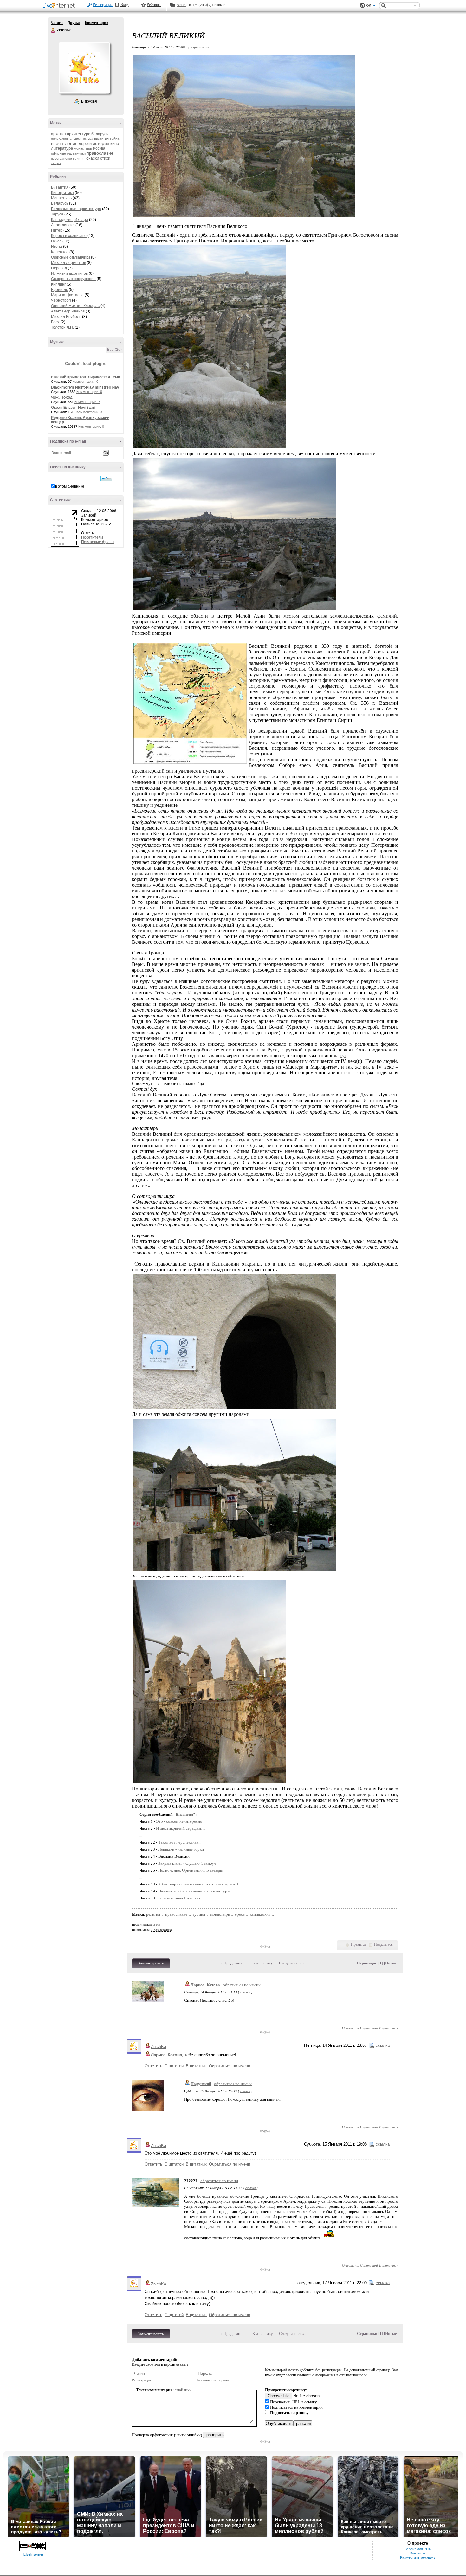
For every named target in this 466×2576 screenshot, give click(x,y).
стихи (105, 158)
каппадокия (260, 1914)
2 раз (157, 1925)
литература (62, 148)
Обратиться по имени (230, 2066)
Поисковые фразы (98, 542)
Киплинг (58, 284)
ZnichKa (53, 30)
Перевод (59, 268)
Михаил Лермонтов (68, 263)
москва (99, 148)
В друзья (89, 101)
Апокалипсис (63, 225)
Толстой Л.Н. (62, 327)
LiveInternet (60, 6)
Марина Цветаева (67, 295)
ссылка (245, 1992)
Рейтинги (154, 5)
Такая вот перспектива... (180, 1842)
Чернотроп (61, 300)
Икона (57, 247)
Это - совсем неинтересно (179, 1821)
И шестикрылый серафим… (181, 1828)
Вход (125, 5)
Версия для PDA (418, 2549)
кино (115, 143)
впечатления (64, 143)
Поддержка (362, 6)
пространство (61, 159)
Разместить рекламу (418, 2557)
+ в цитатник (198, 47)
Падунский (201, 2084)
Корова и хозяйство (69, 236)
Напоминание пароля (212, 2380)
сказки (93, 158)
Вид (371, 6)
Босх (55, 322)
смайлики (183, 2390)
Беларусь (60, 203)
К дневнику (263, 1963)
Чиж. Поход (62, 397)
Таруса (57, 214)
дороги (85, 143)
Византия (60, 187)
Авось (181, 5)
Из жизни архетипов (69, 273)
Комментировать (151, 1963)
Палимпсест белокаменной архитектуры (194, 1891)
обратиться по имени (242, 1985)
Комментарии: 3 (89, 412)
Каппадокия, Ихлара (70, 220)
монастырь (83, 148)
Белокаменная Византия (179, 1898)
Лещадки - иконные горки (181, 1849)
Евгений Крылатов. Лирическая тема (86, 377)
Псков (56, 241)
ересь (240, 1914)
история (101, 143)
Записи (57, 23)
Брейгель (59, 290)
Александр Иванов (68, 311)
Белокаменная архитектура (76, 209)
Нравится (359, 1944)
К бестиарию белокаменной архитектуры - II (198, 1884)
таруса (56, 163)
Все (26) (114, 350)
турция (199, 1914)
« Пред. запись (233, 1963)
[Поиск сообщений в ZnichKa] (106, 479)
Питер (57, 230)
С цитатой (369, 2028)
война (114, 138)
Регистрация (103, 5)
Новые (391, 1963)
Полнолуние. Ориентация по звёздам (191, 1870)
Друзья (74, 23)
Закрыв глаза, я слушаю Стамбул (187, 1863)
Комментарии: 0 (85, 382)
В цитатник (389, 2028)
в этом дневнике (70, 486)
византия (101, 138)
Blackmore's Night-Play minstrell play (85, 387)
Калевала (60, 252)
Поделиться (383, 1944)
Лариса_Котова (205, 1985)
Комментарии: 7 (87, 402)
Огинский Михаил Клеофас (75, 306)
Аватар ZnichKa (84, 68)
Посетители (92, 537)
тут (343, 1055)
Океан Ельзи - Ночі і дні (73, 408)
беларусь (100, 134)
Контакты (418, 2553)
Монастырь (61, 198)
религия (79, 159)
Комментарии (97, 23)
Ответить (350, 2028)
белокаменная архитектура (72, 139)
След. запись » (292, 1963)
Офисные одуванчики (71, 257)
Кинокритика (62, 193)
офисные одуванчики (68, 153)
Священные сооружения (73, 279)
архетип (58, 134)
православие (100, 153)
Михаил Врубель (66, 317)
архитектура (79, 134)
